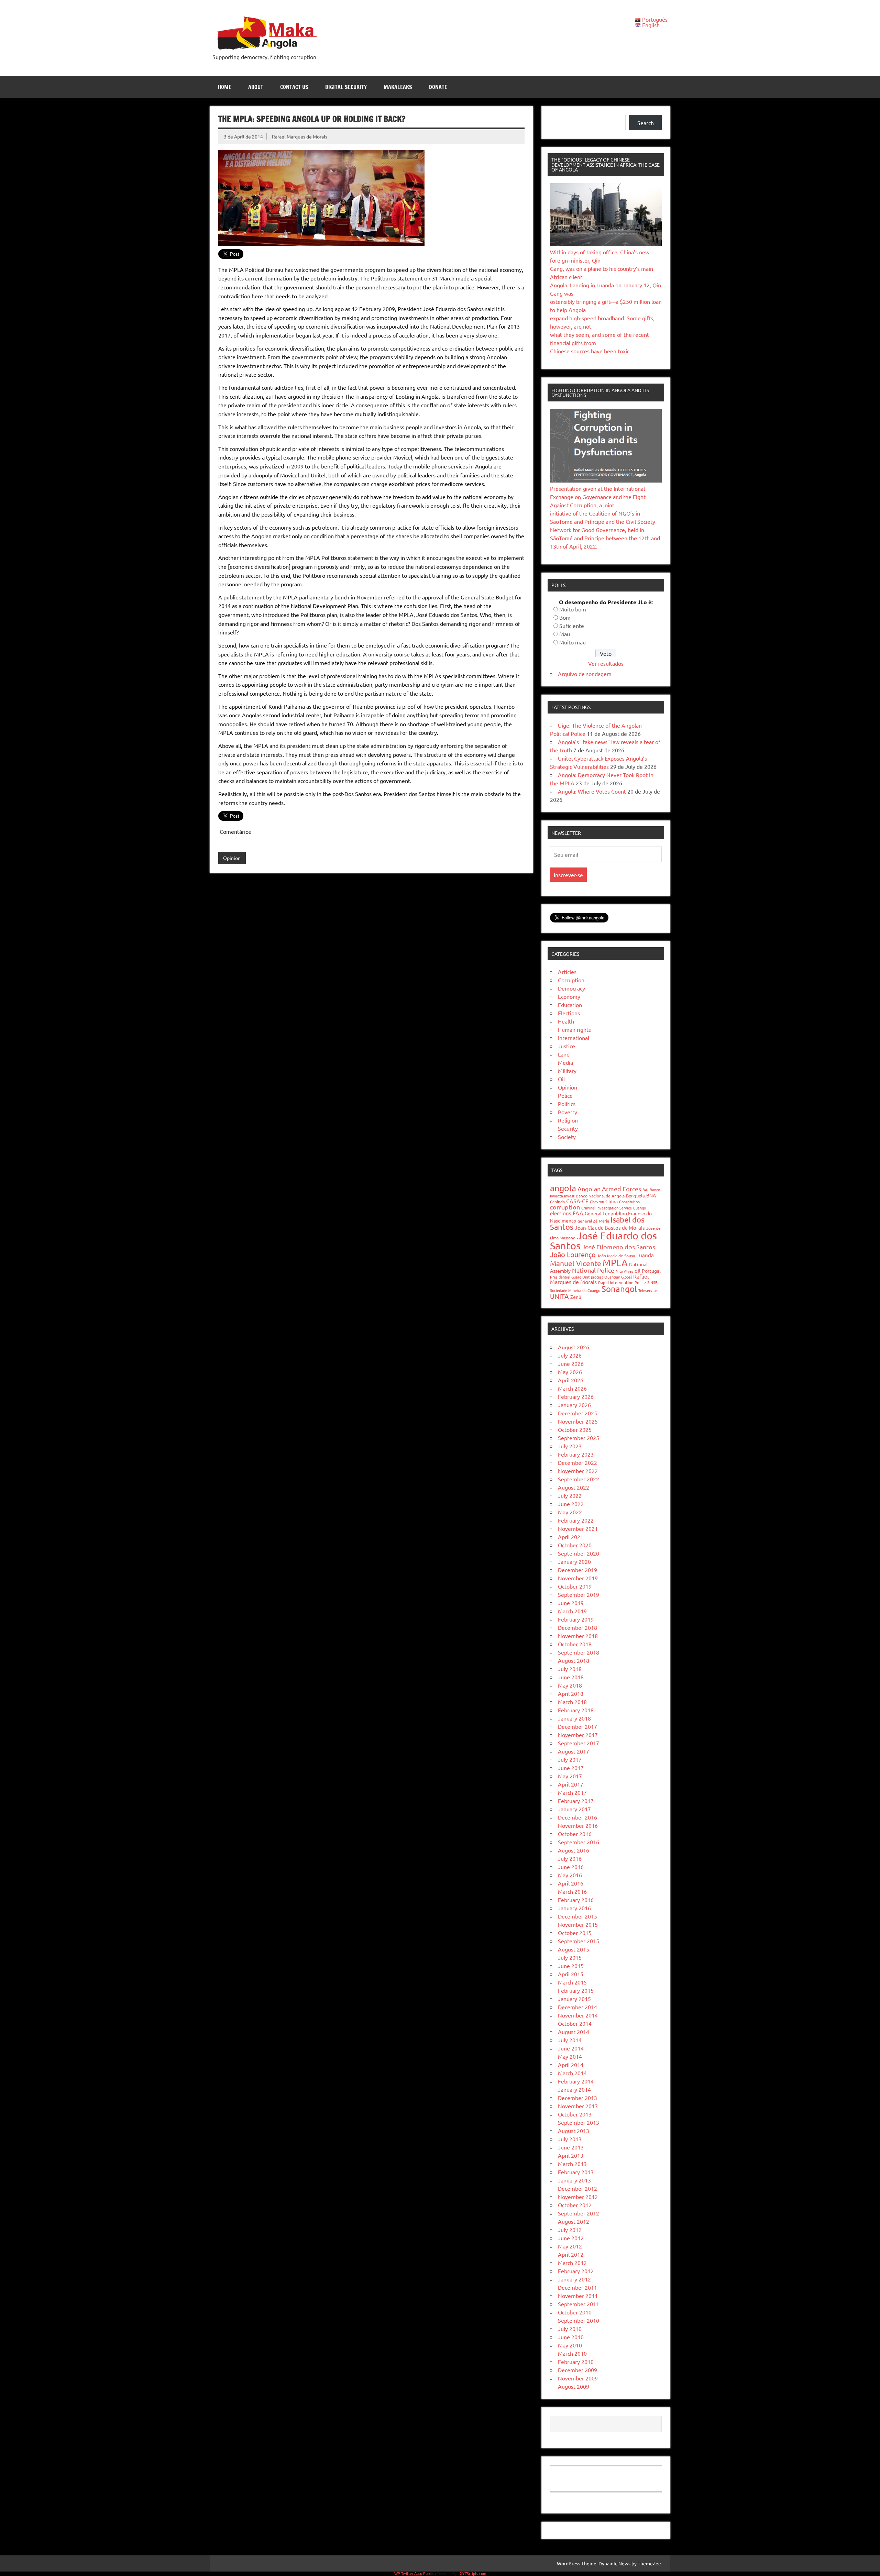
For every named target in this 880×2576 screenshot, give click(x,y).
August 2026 (574, 1347)
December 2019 (577, 1570)
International (574, 1038)
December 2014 (577, 2007)
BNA (651, 1195)
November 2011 (578, 2296)
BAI (645, 1190)
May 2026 (570, 1372)
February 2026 (576, 1396)
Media (565, 1062)
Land (564, 1054)
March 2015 (572, 1982)
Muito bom (573, 609)
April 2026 (571, 1380)
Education (570, 1005)
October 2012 (575, 2205)
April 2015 (571, 1974)
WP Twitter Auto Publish (415, 2573)
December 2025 (577, 1413)
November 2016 (578, 1825)
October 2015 (575, 1933)
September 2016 (579, 1842)
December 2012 (577, 2188)
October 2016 (575, 1834)
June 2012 (571, 2238)
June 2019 (571, 1603)
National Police (593, 1270)
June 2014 (571, 2048)
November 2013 (578, 2106)
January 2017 (574, 1809)
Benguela (635, 1196)
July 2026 (570, 1355)
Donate (438, 87)
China (612, 1201)
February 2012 (576, 2271)
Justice (566, 1046)
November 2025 (578, 1421)
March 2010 (572, 2353)
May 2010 (570, 2345)
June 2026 (571, 1363)
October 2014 (575, 2023)
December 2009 (577, 2370)
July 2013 (570, 2139)
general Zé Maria (593, 1221)
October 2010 (575, 2312)
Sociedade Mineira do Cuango (575, 1290)
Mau (565, 634)
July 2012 (570, 2230)
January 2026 (574, 1405)
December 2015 (577, 1916)
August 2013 (574, 2131)
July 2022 (570, 1495)
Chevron (597, 1202)
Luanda (645, 1255)
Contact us (294, 87)
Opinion (232, 858)
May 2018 (570, 1685)
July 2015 (570, 1957)
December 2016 (577, 1817)
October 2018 (575, 1644)
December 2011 (577, 2287)
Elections (569, 1013)
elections (561, 1213)
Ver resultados (606, 663)
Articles (567, 972)
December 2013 (577, 2098)
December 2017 (577, 1726)
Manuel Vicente (576, 1263)
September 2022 (579, 1479)
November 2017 (578, 1735)
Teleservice (648, 1290)
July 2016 (570, 1858)
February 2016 (576, 1900)
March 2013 (572, 2164)
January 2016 (574, 1908)
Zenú (576, 1297)
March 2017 (572, 1792)
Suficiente (572, 626)
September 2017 (579, 1743)
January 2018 (574, 1718)
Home (225, 87)
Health (566, 1021)
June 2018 (571, 1677)
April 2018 (571, 1693)
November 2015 (578, 1924)
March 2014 (572, 2073)
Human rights (574, 1029)
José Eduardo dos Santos (603, 1241)
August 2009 (574, 2386)
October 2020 (575, 1545)
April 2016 (571, 1883)
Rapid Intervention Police (622, 1282)
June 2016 (571, 1867)
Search (646, 123)
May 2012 (570, 2246)
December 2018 (577, 1627)
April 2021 (571, 1537)
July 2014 (570, 2040)
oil (637, 1270)
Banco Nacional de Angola (600, 1196)
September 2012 (579, 2213)
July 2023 (570, 1446)
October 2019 (575, 1586)
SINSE (652, 1282)
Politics (567, 1104)
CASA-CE (577, 1201)
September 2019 (579, 1594)
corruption (565, 1207)
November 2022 (578, 1471)
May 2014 (570, 2056)
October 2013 (575, 2114)
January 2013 (574, 2180)
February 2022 (576, 1520)
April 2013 (571, 2155)
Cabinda (557, 1202)
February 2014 (576, 2081)
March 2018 (572, 1702)
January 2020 (574, 1561)
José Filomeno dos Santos (619, 1247)
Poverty (568, 1112)
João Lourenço (573, 1254)
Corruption (571, 980)
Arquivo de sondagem (585, 674)
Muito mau (573, 642)
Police (565, 1095)
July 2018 (570, 1669)
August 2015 (574, 1949)
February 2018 (576, 1710)
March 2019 (572, 1611)
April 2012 (571, 2254)
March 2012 (572, 2263)
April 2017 (571, 1784)
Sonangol (619, 1289)
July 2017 (570, 1759)
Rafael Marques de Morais (300, 136)
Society (567, 1137)
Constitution (629, 1202)
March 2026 (572, 1388)
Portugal (651, 1271)
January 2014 (574, 2089)
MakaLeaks (398, 87)
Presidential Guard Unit (570, 1277)
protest (597, 1277)
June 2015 (571, 1966)
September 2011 (579, 2304)
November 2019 (578, 1578)
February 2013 (576, 2172)
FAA (578, 1213)
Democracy (571, 988)
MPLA (615, 1263)
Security (568, 1128)
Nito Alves (624, 1271)
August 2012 (574, 2221)
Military (567, 1071)
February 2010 (576, 2362)
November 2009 (578, 2378)
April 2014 (571, 2065)
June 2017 (571, 1768)
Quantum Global (618, 1277)
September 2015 (579, 1941)
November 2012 (578, 2197)
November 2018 (578, 1636)
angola (563, 1188)
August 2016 (574, 1850)
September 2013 (579, 2122)
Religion (568, 1120)
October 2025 (575, 1429)
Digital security (346, 87)
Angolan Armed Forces (609, 1189)
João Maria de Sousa (616, 1256)
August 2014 (574, 2032)
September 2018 (579, 1652)
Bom (565, 617)
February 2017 (576, 1801)
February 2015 (576, 1990)
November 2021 (578, 1528)
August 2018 (574, 1660)
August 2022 (574, 1487)
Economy (569, 996)
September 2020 (579, 1553)
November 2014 (578, 2015)
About (256, 87)
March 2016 (572, 1891)
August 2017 (574, 1751)
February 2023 (576, 1454)
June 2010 (571, 2337)
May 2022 (570, 1512)
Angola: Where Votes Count (592, 791)
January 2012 (574, 2279)
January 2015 (574, 1999)
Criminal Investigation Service (607, 1208)
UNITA (559, 1296)
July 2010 (570, 2329)
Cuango (640, 1208)
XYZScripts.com (473, 2573)
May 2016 (570, 1875)
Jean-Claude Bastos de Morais (610, 1228)
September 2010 (579, 2320)
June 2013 (571, 2147)
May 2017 (570, 1776)
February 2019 (576, 1619)
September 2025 (579, 1438)
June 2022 (571, 1504)
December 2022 (577, 1462)
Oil (561, 1079)
